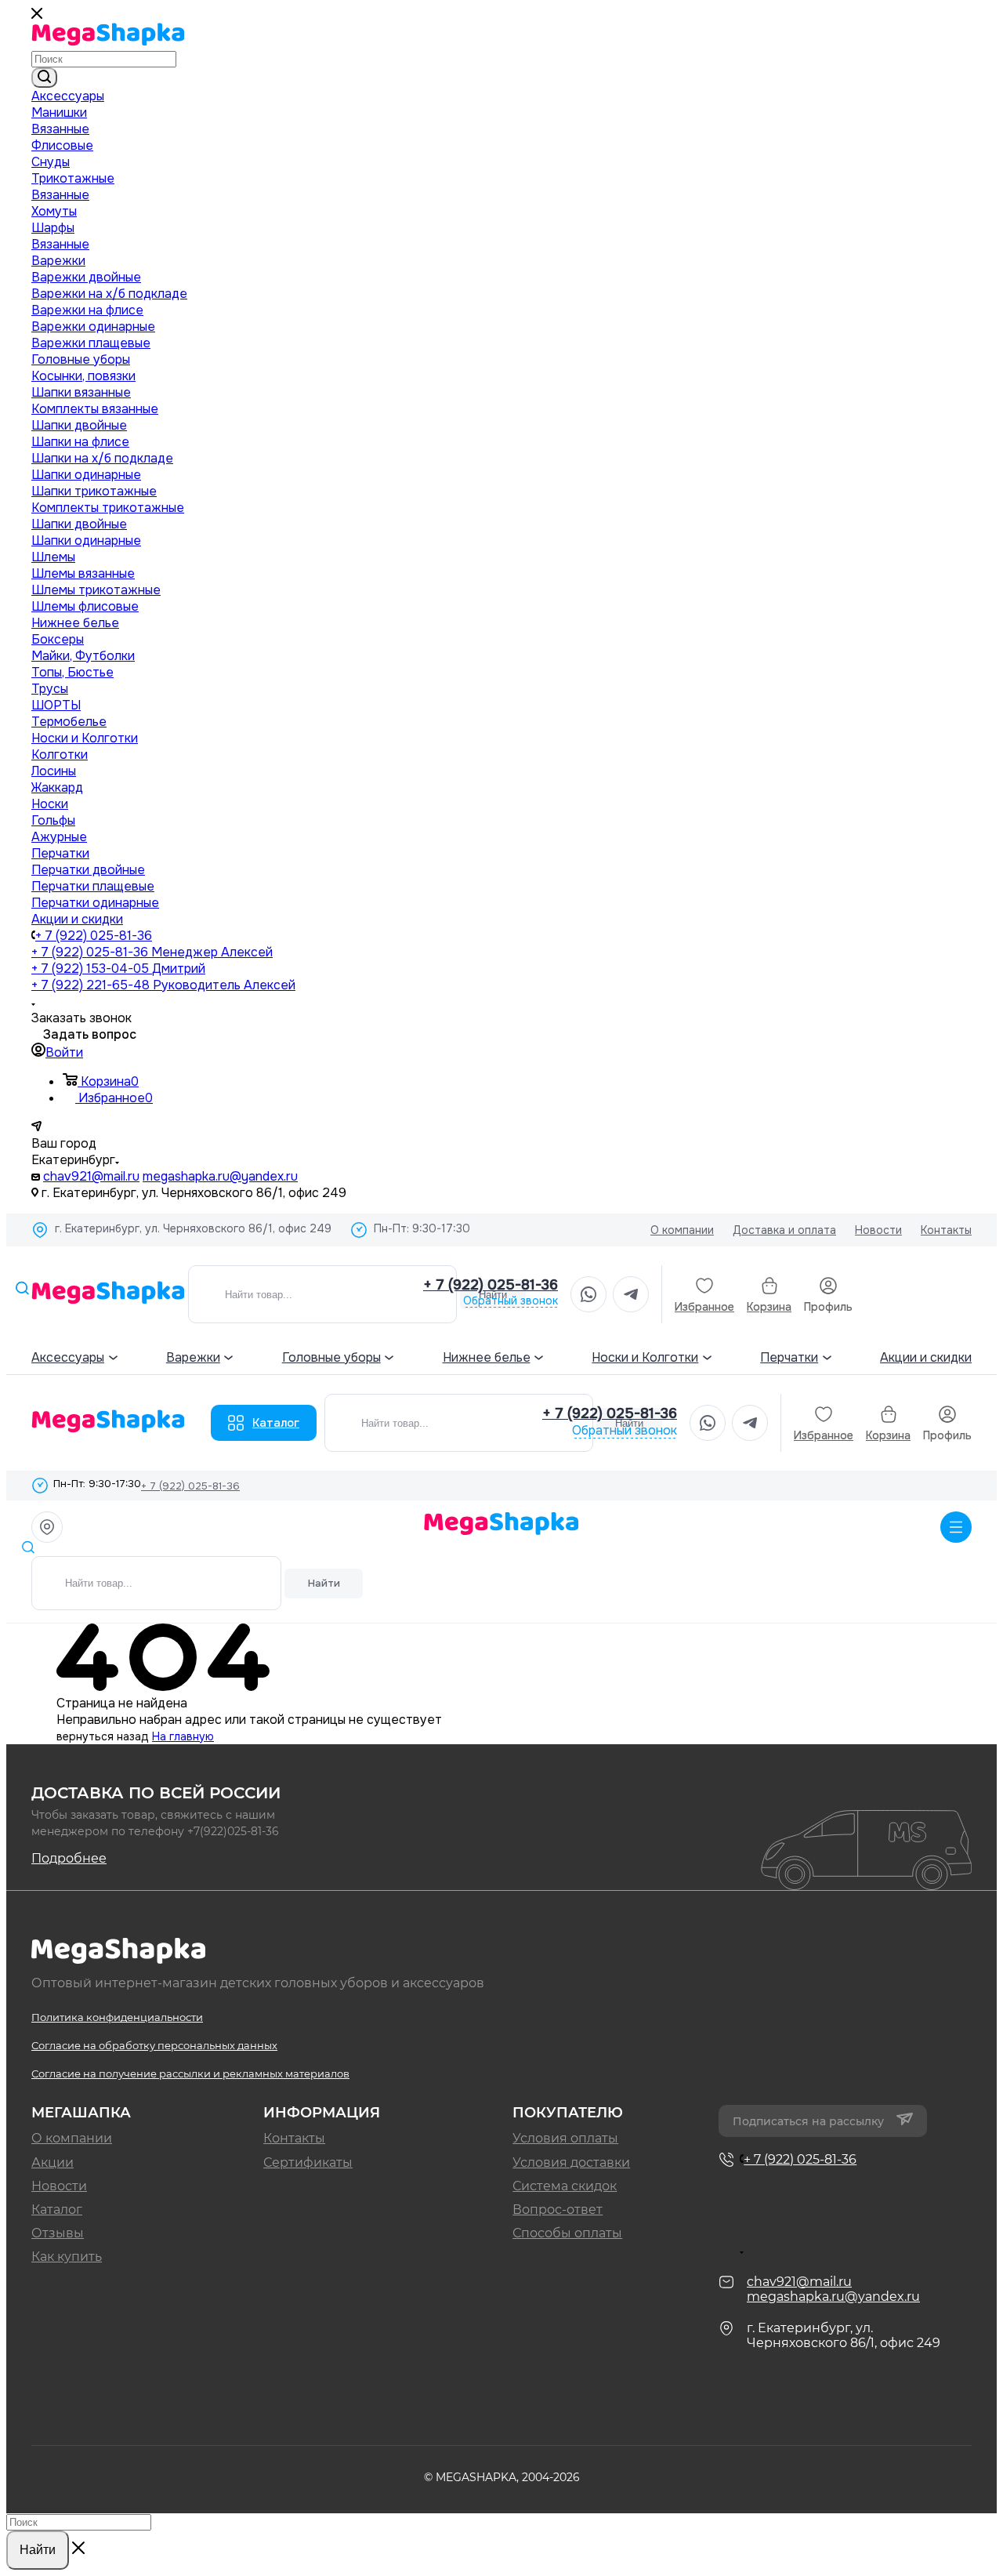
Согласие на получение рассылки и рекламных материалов (190, 2073)
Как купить (67, 2257)
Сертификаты (308, 2162)
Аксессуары (68, 1357)
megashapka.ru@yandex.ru (220, 1176)
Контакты (946, 1230)
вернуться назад (103, 1736)
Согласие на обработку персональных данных (154, 2045)
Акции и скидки (926, 1357)
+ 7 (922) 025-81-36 (94, 936)
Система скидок (565, 2186)
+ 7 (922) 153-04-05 (118, 969)
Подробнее (69, 1858)
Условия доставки (571, 2162)
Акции (53, 2162)
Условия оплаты (565, 2138)
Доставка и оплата (784, 1230)
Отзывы (58, 2233)
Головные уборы (331, 1357)
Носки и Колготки (645, 1357)
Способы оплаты (567, 2233)
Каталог (276, 1423)
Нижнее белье (487, 1357)
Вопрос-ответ (558, 2210)
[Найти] (44, 78)
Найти (324, 1583)
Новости (878, 1230)
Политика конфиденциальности (117, 2017)
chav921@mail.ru (91, 1176)
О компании (682, 1230)
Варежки (193, 1357)
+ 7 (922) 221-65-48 (163, 985)
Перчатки (789, 1357)
